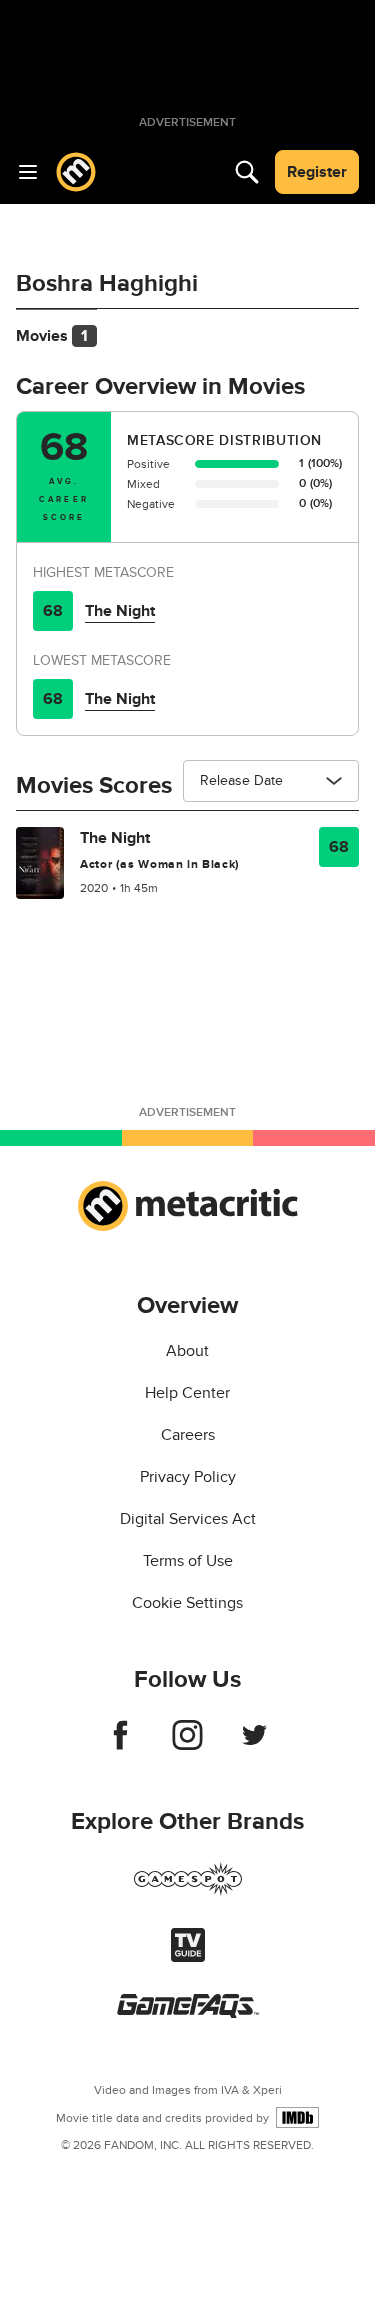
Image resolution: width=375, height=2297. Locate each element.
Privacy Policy (188, 1477)
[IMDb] (297, 2117)
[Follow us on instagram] (187, 1745)
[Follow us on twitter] (254, 1745)
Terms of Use (188, 1561)
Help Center (187, 1393)
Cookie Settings (187, 1603)
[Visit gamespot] (188, 1891)
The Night (120, 611)
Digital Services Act (188, 1519)
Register (317, 172)
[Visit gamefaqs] (188, 2013)
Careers (188, 1435)
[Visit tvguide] (188, 1957)
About (187, 1351)
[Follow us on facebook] (120, 1745)
